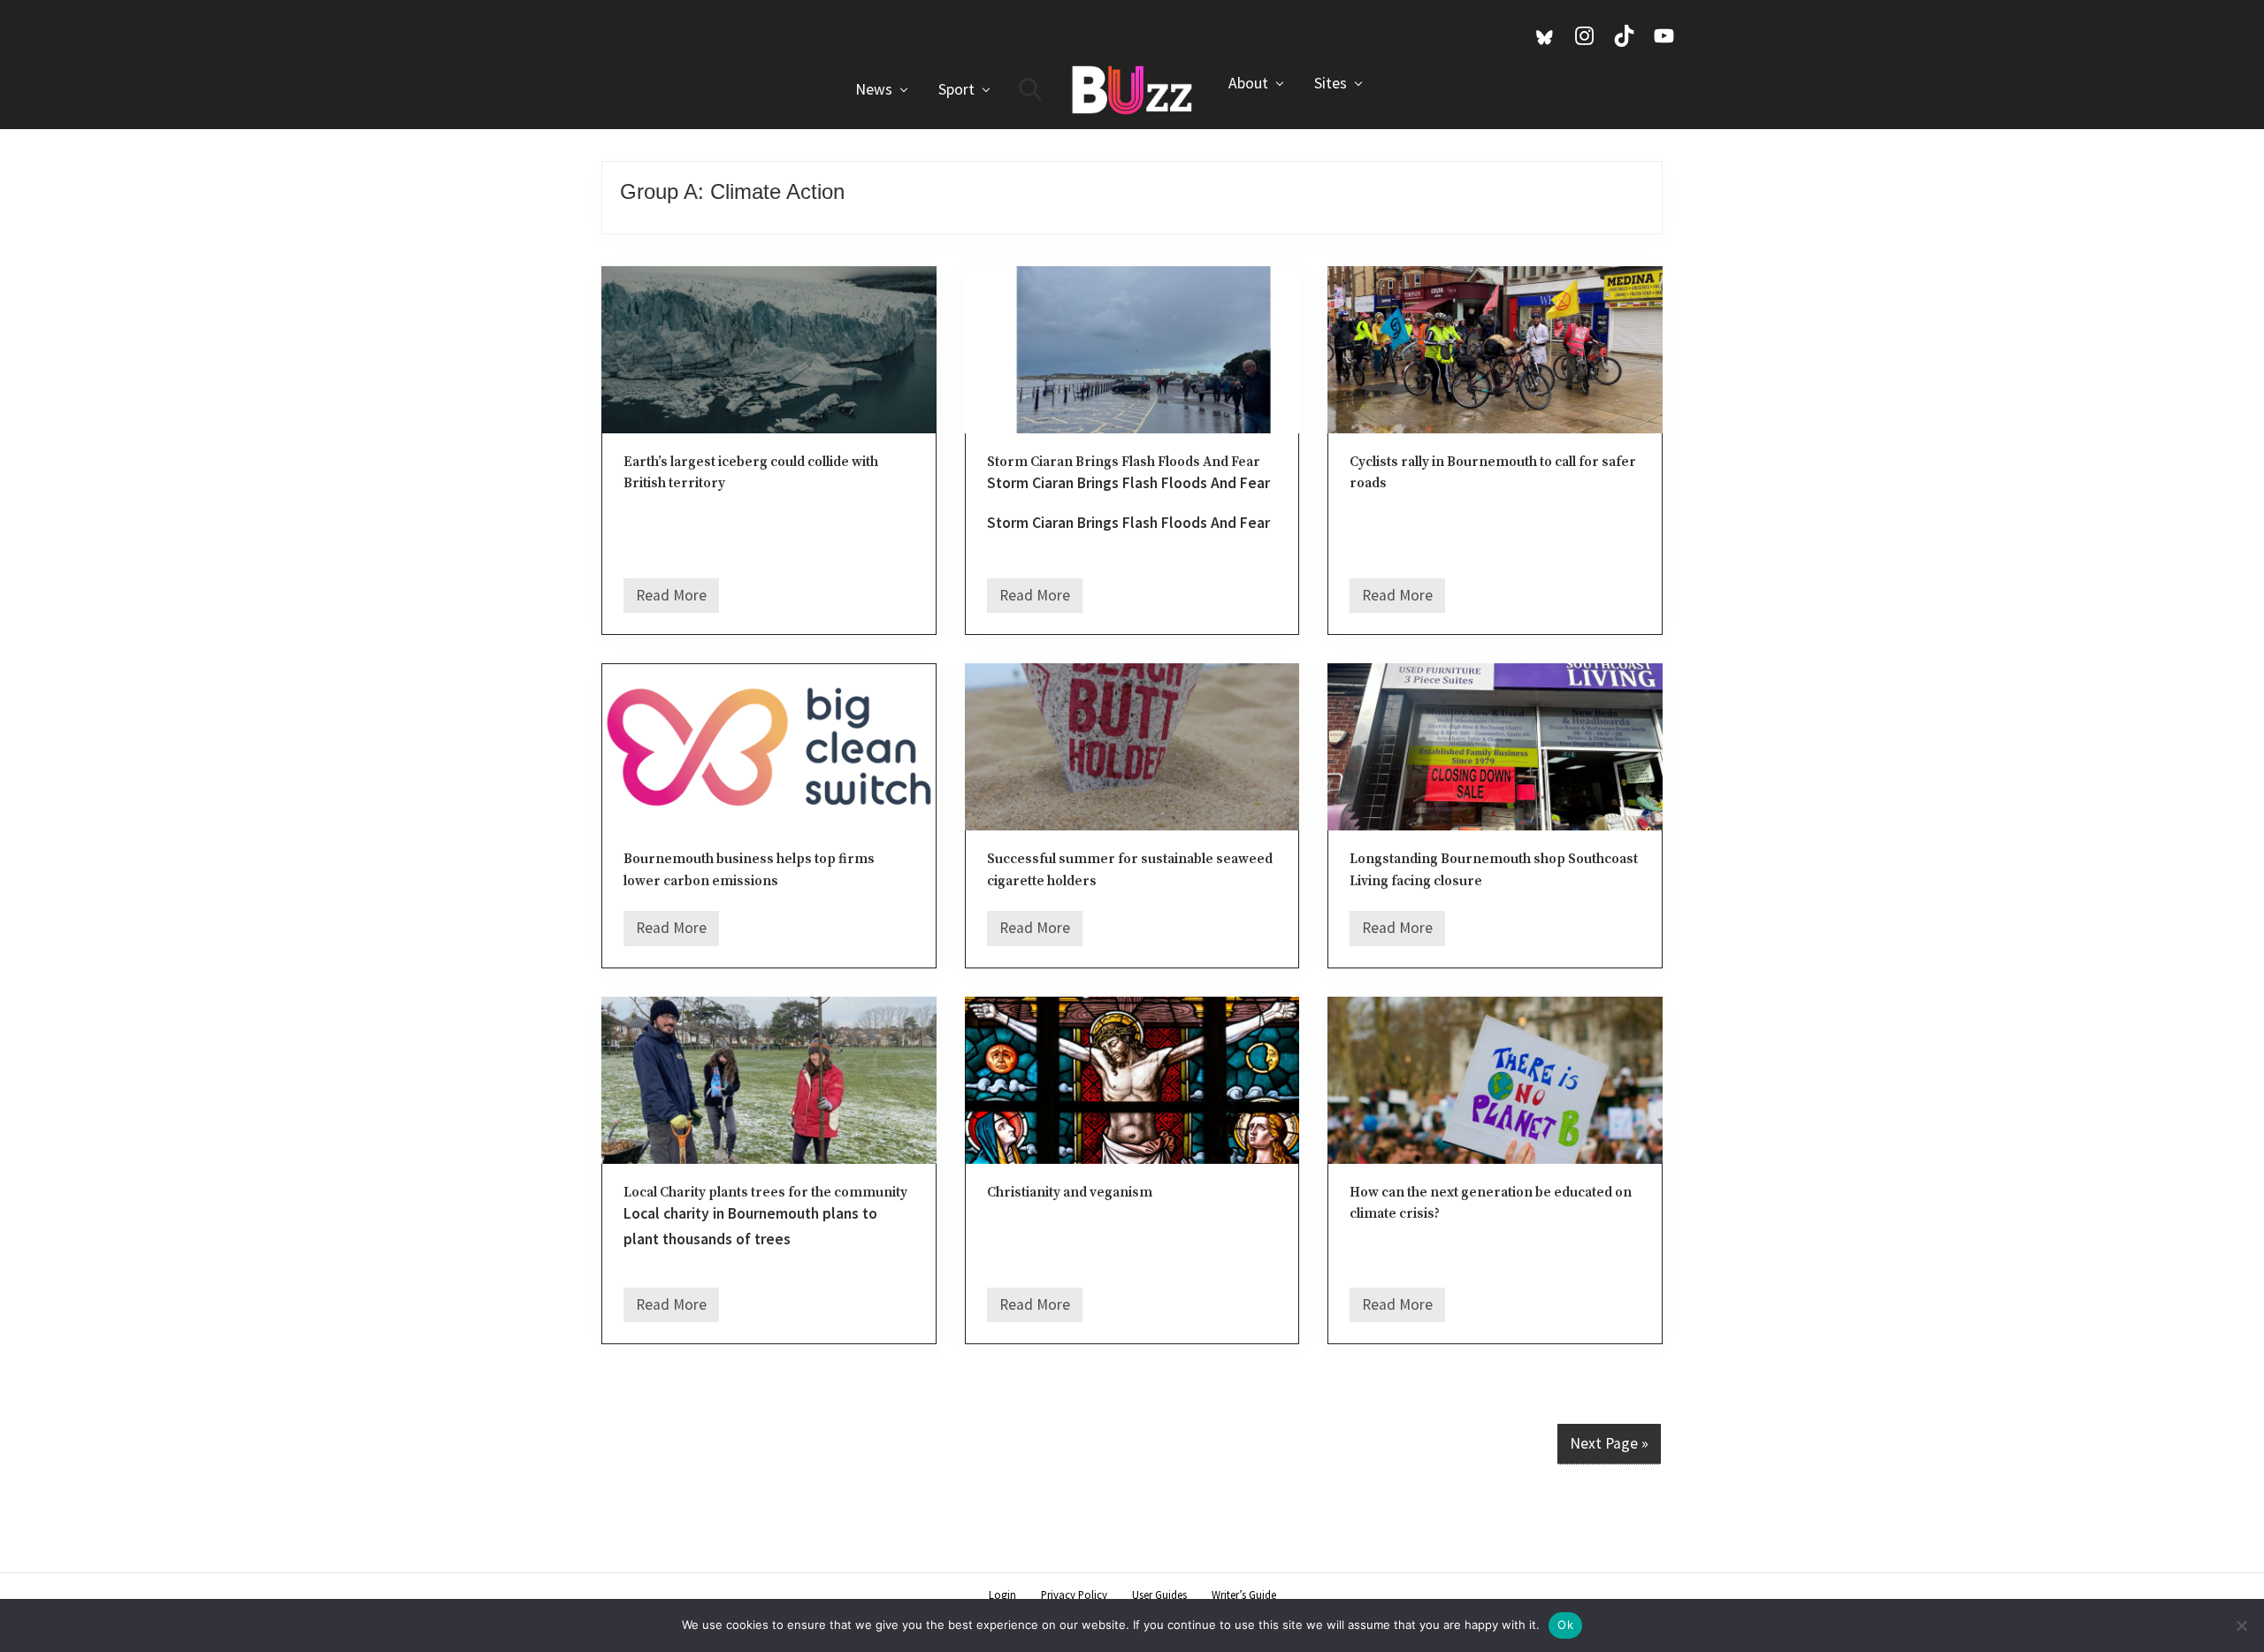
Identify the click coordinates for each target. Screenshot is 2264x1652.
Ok (1565, 1625)
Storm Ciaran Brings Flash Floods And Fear (1124, 462)
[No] (2242, 1625)
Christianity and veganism (1070, 1193)
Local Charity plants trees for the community (765, 1193)
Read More (671, 600)
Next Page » (1609, 1443)
